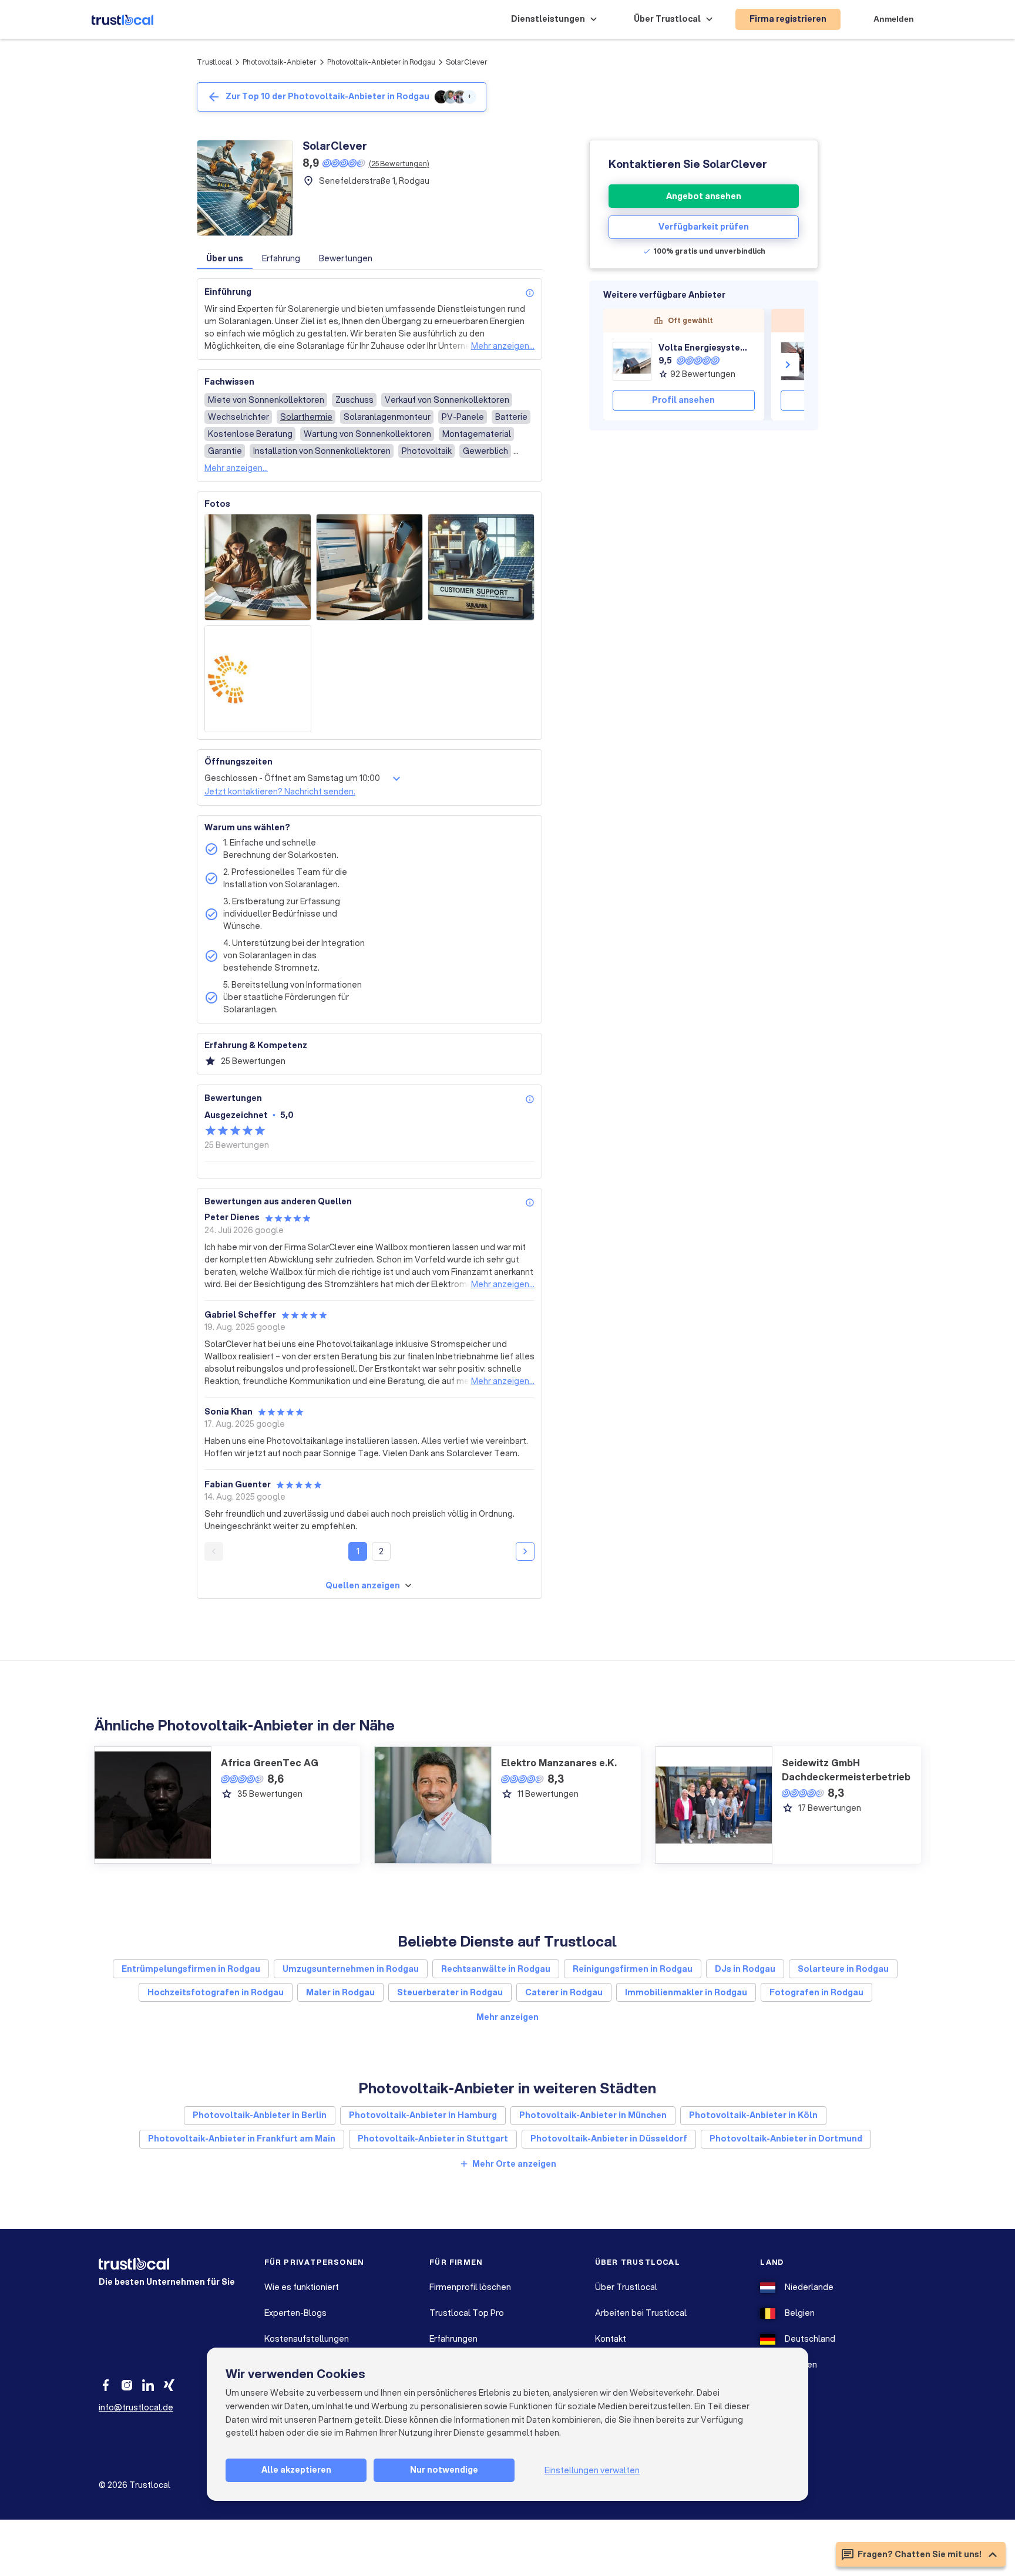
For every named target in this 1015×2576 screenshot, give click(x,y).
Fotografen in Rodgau (816, 1992)
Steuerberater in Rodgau (450, 1992)
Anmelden (894, 19)
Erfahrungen (453, 2339)
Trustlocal (214, 62)
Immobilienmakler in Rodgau (686, 1992)
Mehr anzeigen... (503, 346)
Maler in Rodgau (340, 1992)
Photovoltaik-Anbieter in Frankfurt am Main (242, 2139)
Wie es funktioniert (302, 2287)
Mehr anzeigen (508, 2017)
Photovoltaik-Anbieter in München (593, 2115)
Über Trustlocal (626, 2287)
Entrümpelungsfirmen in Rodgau (191, 1969)
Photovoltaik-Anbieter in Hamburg (423, 2115)
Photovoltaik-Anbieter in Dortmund (786, 2139)
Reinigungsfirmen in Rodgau (633, 1969)
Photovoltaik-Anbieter (280, 62)
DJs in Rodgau (745, 1969)
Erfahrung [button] (281, 258)
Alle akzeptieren (296, 2470)
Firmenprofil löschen (470, 2287)
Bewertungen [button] (346, 258)
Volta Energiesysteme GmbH (707, 348)
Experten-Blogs (295, 2313)
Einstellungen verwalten (592, 2470)
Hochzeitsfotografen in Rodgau (216, 1992)
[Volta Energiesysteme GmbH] (632, 361)
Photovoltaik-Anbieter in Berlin (260, 2115)
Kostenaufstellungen (307, 2339)
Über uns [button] (225, 258)
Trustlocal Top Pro (467, 2313)
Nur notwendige (444, 2470)
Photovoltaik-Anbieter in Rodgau (381, 62)
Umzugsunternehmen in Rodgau (351, 1969)
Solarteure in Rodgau (843, 1969)
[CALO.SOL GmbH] (800, 361)
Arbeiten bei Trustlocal (641, 2313)
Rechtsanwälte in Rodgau (496, 1969)
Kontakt (611, 2339)
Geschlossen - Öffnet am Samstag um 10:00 (292, 778)
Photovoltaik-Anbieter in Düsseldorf (609, 2139)
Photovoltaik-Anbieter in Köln (753, 2115)
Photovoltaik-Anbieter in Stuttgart (433, 2139)
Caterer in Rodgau (564, 1992)
